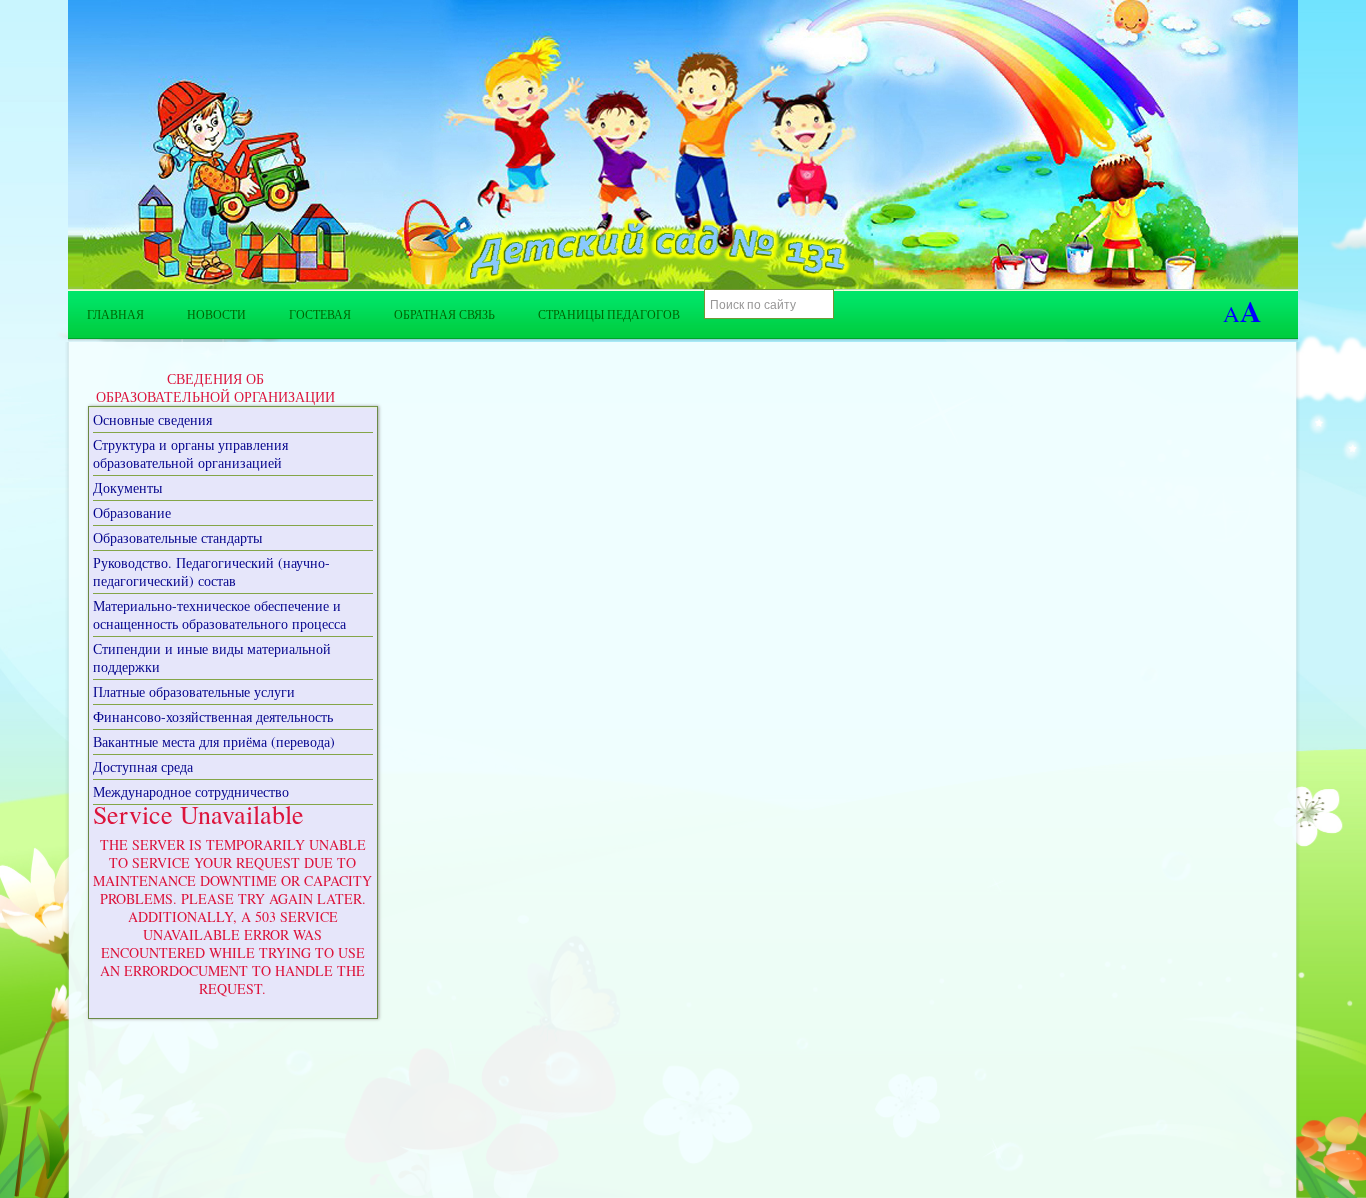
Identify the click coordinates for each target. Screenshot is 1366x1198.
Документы (127, 487)
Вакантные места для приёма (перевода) (214, 741)
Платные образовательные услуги (194, 691)
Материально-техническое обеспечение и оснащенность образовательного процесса (219, 614)
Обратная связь (444, 314)
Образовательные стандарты (177, 537)
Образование (132, 512)
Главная (115, 314)
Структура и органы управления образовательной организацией (190, 453)
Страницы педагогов (609, 314)
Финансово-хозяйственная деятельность (213, 716)
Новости (216, 314)
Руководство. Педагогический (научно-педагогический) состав (211, 571)
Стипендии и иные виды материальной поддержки (212, 657)
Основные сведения (152, 419)
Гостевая (320, 314)
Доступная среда (143, 766)
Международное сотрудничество (191, 791)
